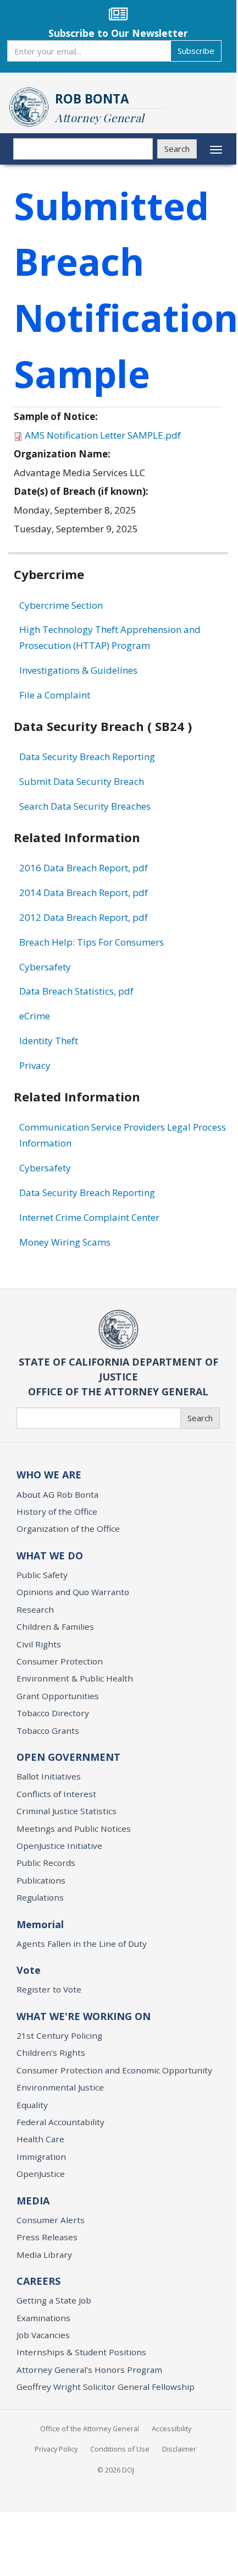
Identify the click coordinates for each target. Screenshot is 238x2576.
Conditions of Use (120, 2449)
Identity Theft (49, 1041)
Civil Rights (39, 1644)
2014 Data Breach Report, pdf (84, 893)
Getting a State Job (54, 2300)
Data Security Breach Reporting (87, 757)
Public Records (46, 1863)
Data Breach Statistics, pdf (76, 991)
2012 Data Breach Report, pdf (84, 917)
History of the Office (57, 1511)
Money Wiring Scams (65, 1242)
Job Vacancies (43, 2335)
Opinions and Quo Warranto (73, 1592)
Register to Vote (49, 1989)
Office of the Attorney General (90, 2428)
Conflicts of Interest (56, 1794)
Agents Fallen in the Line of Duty (82, 1944)
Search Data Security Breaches (85, 806)
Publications (41, 1880)
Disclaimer (179, 2449)
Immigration (41, 2157)
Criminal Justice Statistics (67, 1811)
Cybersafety (45, 967)
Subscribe (196, 51)
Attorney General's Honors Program (89, 2370)
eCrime (35, 1016)
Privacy (35, 1065)
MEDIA (33, 2201)
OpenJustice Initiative (59, 1846)
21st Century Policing (59, 2035)
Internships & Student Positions (81, 2352)
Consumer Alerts (51, 2220)
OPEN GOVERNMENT (68, 1757)
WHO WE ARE (49, 1475)
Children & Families (55, 1627)
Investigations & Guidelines (78, 670)
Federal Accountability (60, 2122)
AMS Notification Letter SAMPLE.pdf (103, 435)
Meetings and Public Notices (74, 1829)
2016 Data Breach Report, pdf (84, 868)
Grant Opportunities (58, 1696)
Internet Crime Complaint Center (89, 1217)
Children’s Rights (51, 2053)
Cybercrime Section (61, 605)
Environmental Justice (60, 2087)
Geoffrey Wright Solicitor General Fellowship (106, 2387)
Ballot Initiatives (49, 1776)
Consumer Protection (60, 1661)
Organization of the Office (68, 1529)
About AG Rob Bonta (57, 1494)
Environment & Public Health (75, 1678)
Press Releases (47, 2237)
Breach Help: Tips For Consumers (92, 942)
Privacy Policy (56, 2449)
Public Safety (42, 1575)
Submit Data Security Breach (82, 781)
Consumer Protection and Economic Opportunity (114, 2070)
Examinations (43, 2318)
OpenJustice (41, 2174)
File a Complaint (55, 695)
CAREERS (38, 2281)
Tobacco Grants (48, 1731)
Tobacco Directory (53, 1713)
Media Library (44, 2255)
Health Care (40, 2139)
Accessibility (171, 2428)
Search (177, 149)
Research (35, 1609)
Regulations (40, 1897)
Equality (32, 2105)
